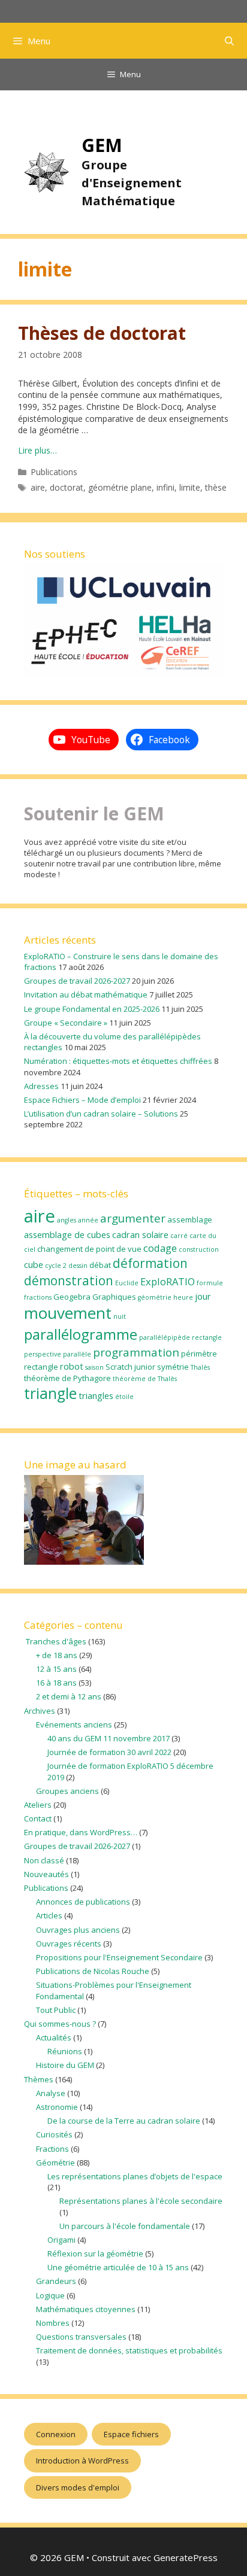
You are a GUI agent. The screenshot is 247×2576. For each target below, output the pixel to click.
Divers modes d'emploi (78, 2487)
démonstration (69, 1281)
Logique (50, 2295)
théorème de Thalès (145, 1379)
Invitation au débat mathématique (86, 994)
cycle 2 (56, 1266)
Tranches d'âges (55, 1641)
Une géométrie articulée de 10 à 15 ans (118, 2267)
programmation (136, 1352)
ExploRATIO (168, 1281)
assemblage (190, 1219)
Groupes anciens (67, 1791)
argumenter (133, 1218)
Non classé (44, 1860)
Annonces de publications (83, 1902)
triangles (96, 1395)
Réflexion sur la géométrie (95, 2253)
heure (183, 1297)
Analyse (51, 2093)
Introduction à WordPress (82, 2461)
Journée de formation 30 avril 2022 (109, 1752)
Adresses (41, 1086)
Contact (38, 1818)
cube (34, 1264)
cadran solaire (140, 1234)
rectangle (41, 1367)
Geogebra (72, 1297)
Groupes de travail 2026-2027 (77, 981)
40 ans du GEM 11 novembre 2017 (109, 1738)
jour (203, 1296)
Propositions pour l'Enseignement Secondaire (119, 1957)
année (88, 1220)
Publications (54, 472)
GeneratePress (186, 2557)
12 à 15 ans (56, 1669)
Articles (49, 1915)
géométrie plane (120, 487)
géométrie (155, 1297)
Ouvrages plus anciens (78, 1930)
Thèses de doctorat (102, 333)
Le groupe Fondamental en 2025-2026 (92, 1009)
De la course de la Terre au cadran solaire (124, 2121)
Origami (61, 2240)
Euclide (127, 1283)
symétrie (173, 1367)
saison (94, 1367)
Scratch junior (130, 1367)
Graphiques (114, 1297)
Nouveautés (46, 1874)
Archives (40, 1711)
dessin (78, 1266)
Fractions (52, 2149)
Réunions (65, 2051)
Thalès (200, 1367)
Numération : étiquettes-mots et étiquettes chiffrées (118, 1061)
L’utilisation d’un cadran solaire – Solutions (101, 1114)
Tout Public (56, 2010)
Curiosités (54, 2134)
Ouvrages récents (69, 1944)
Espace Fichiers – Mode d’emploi (82, 1100)
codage (160, 1248)
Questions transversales (81, 2337)
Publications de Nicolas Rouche (93, 1971)
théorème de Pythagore (67, 1378)
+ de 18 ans (57, 1655)
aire (38, 487)
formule (210, 1283)
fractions (38, 1297)
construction (199, 1249)
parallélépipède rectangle (180, 1337)
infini (165, 487)
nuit (120, 1316)
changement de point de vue (89, 1249)
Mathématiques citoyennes (86, 2309)
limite (190, 487)
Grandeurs (56, 2281)
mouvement (68, 1313)
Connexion (56, 2434)
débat (100, 1265)
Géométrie (55, 2163)
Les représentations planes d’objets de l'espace (135, 2176)
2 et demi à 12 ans (69, 1696)
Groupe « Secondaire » (66, 1023)
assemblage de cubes (67, 1234)
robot (72, 1366)
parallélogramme (81, 1334)
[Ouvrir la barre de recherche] (229, 41)
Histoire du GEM (65, 2065)
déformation (150, 1263)
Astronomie (57, 2107)
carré (179, 1236)
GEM (102, 145)
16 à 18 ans (56, 1683)
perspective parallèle (58, 1354)
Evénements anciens (74, 1725)
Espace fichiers (131, 2434)
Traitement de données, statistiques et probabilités (129, 2350)
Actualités (54, 2037)
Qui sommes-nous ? (60, 2024)
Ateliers (38, 1805)
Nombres (53, 2323)
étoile (124, 1397)
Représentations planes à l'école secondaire (141, 2201)
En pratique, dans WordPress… (81, 1832)
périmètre (199, 1354)
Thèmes (39, 2079)
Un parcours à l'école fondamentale (125, 2226)
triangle (50, 1393)
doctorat (67, 487)
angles (67, 1220)
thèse (216, 487)
